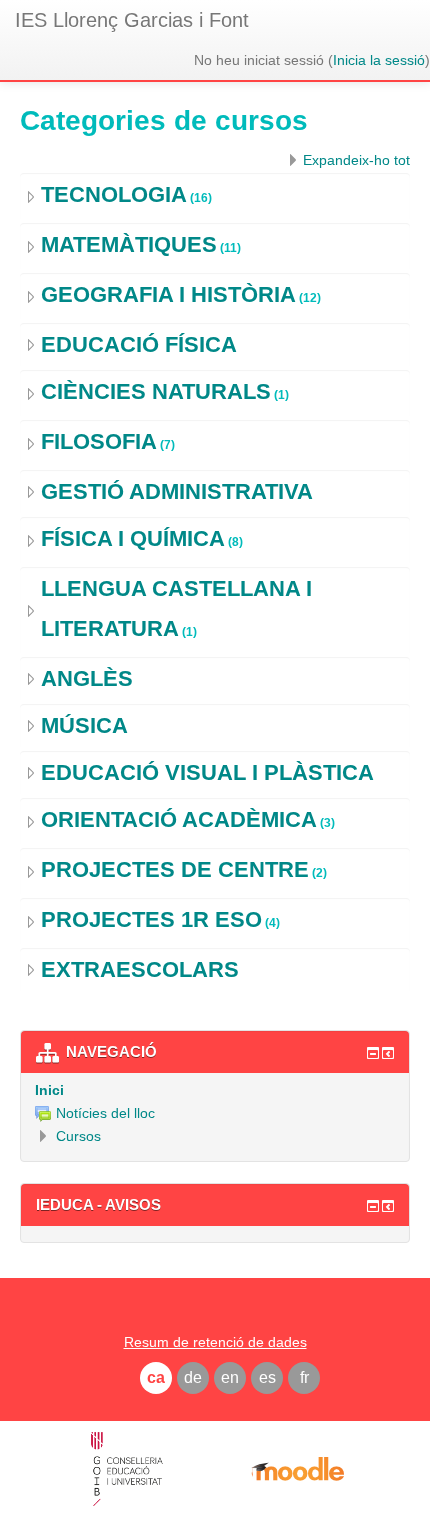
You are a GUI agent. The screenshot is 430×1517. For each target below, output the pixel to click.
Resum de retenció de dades (215, 1342)
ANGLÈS (87, 678)
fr (304, 1377)
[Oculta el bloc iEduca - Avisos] (373, 1206)
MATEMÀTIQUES (129, 244)
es (267, 1377)
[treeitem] (215, 1090)
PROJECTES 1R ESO (151, 919)
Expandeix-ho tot (356, 160)
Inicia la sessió (379, 60)
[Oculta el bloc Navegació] (373, 1053)
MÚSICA (84, 725)
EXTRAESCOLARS (140, 969)
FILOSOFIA (99, 441)
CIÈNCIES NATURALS (156, 391)
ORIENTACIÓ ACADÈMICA (179, 819)
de (193, 1377)
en (230, 1377)
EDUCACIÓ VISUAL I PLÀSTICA (207, 772)
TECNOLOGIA (114, 194)
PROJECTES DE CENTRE (175, 869)
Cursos (78, 1136)
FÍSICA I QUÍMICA (133, 538)
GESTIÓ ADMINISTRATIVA (177, 491)
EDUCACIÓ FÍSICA (139, 344)
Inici (49, 1090)
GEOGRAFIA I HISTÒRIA (168, 294)
